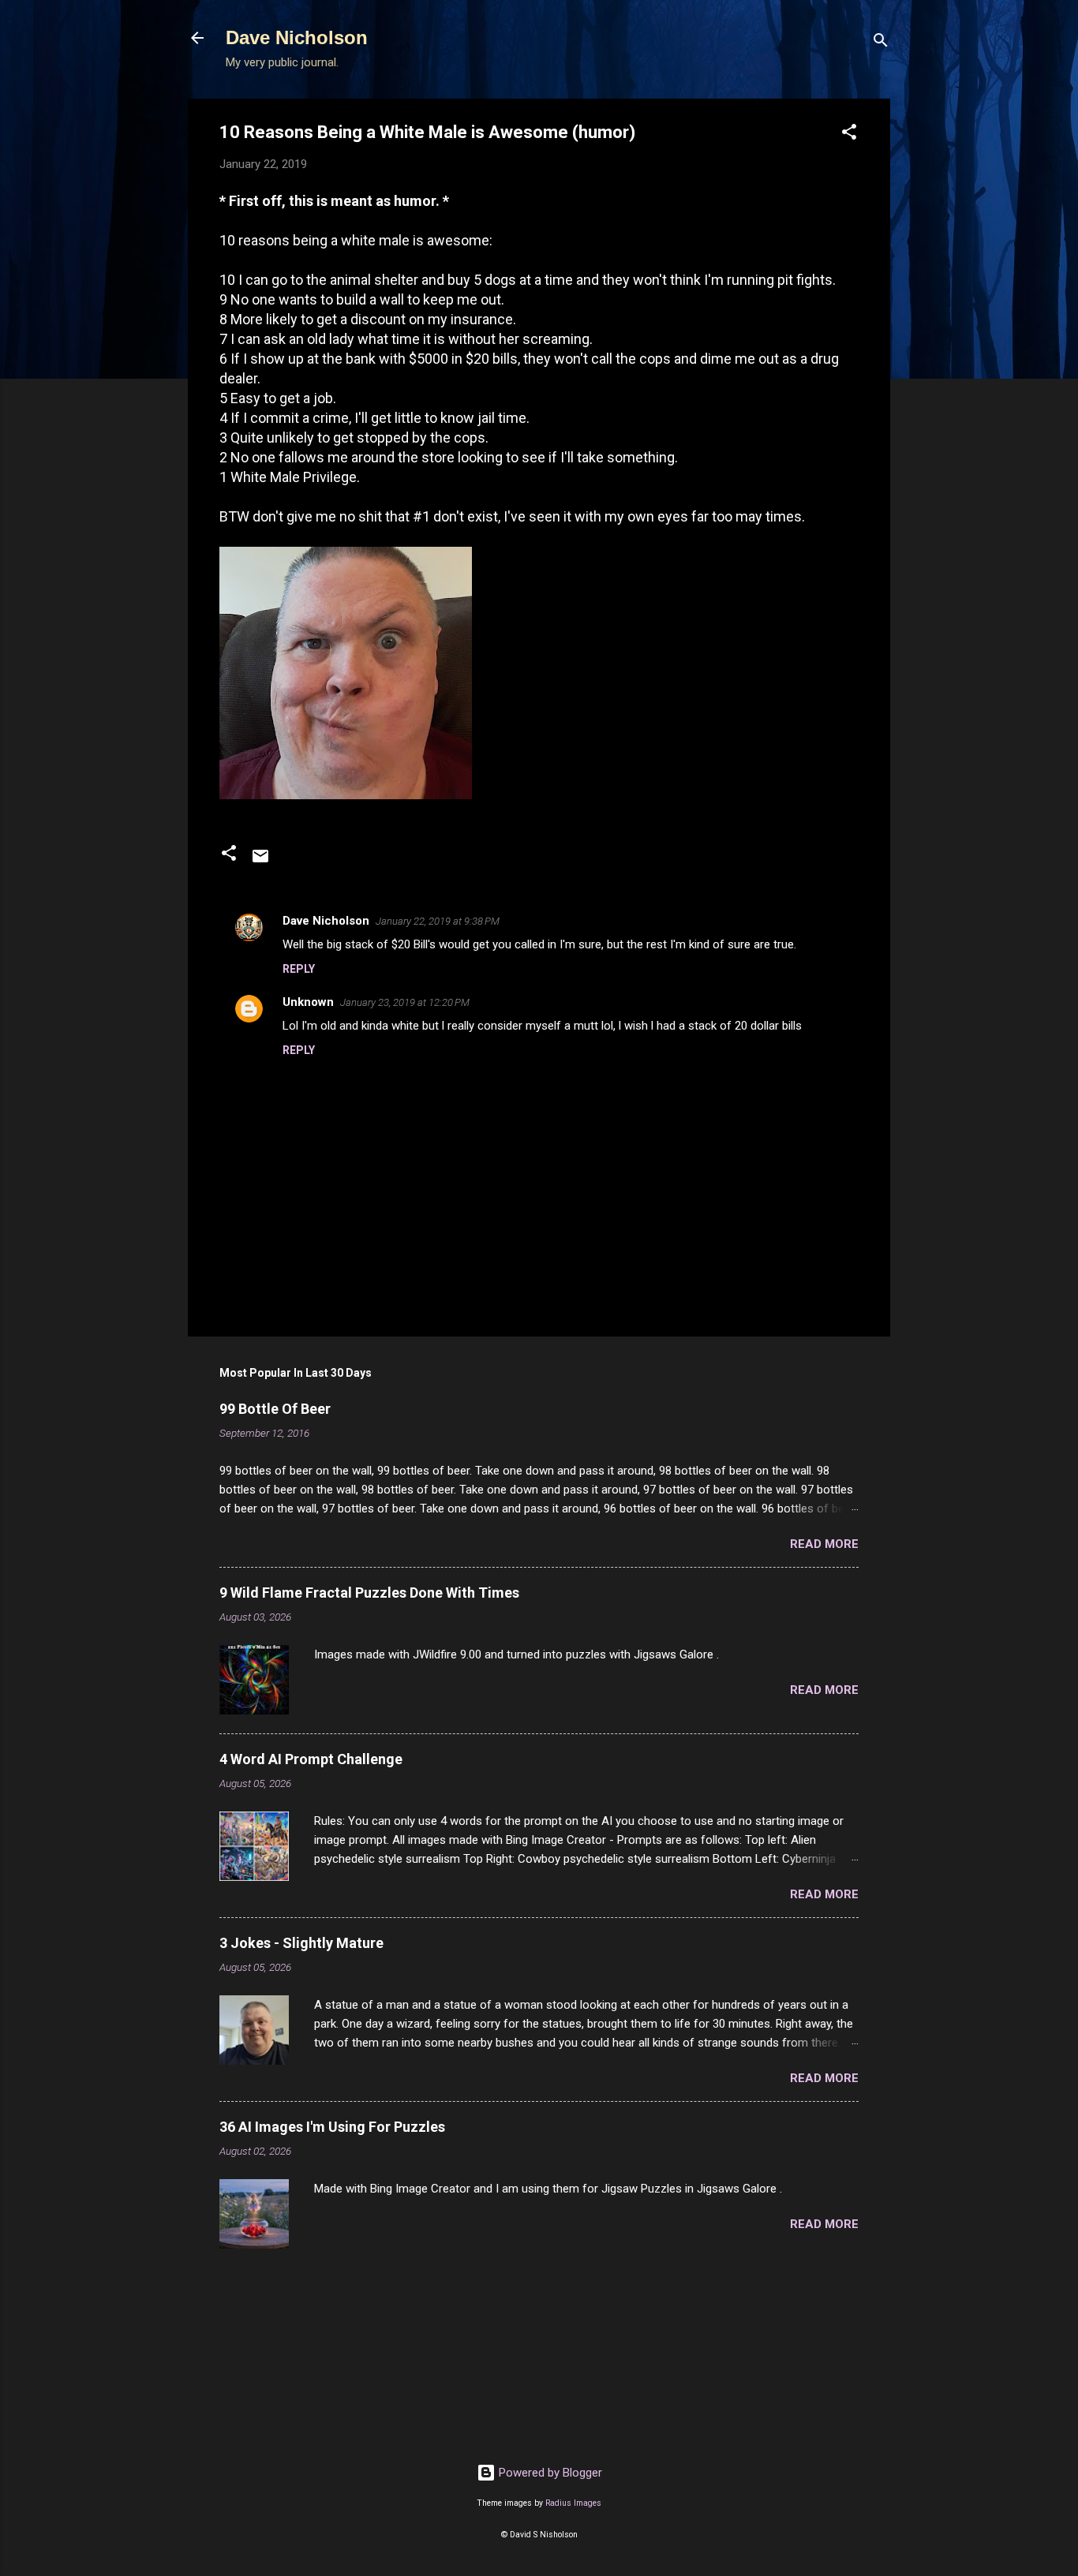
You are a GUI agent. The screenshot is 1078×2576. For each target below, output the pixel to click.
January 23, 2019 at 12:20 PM (405, 1002)
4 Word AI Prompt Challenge (311, 1759)
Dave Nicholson (297, 37)
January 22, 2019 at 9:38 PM (438, 921)
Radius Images (573, 2503)
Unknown (308, 1002)
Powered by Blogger (549, 2473)
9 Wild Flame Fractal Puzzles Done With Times (369, 1593)
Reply (299, 969)
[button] (849, 135)
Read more (824, 1544)
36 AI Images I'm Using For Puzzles (332, 2127)
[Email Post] (260, 862)
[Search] (881, 43)
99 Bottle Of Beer (275, 1409)
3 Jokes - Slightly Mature (301, 1943)
